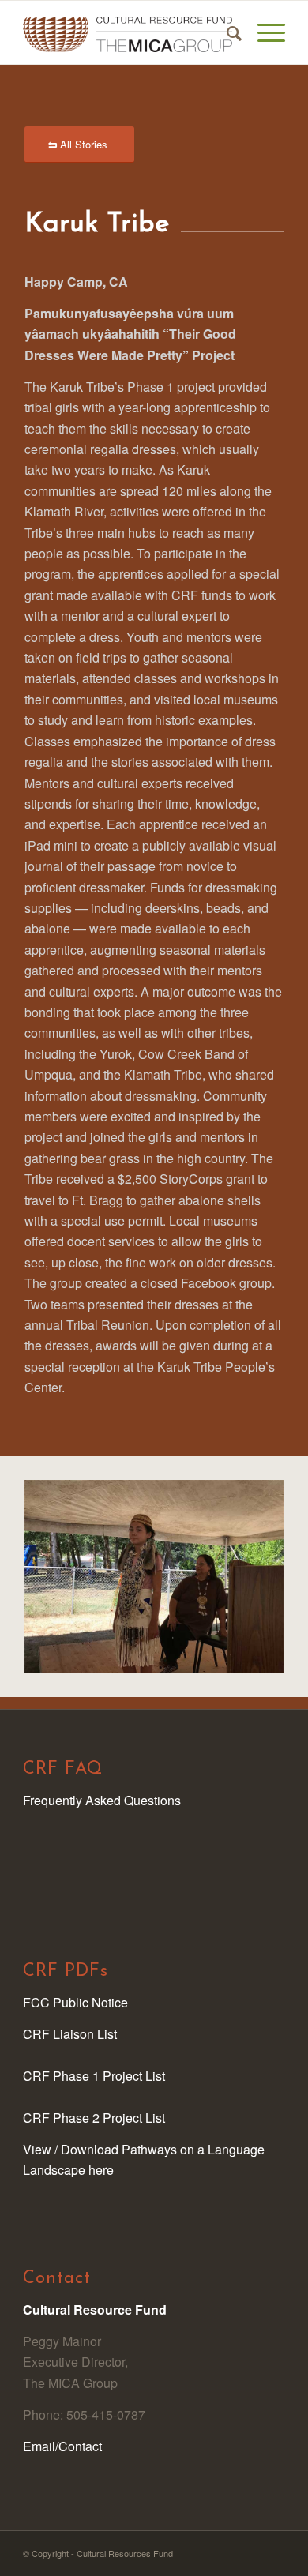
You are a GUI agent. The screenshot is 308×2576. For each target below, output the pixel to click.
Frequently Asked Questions (102, 1800)
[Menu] (263, 32)
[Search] (226, 32)
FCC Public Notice (75, 2002)
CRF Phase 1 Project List (94, 2076)
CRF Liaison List (70, 2034)
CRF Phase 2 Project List (94, 2118)
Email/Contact (62, 2446)
